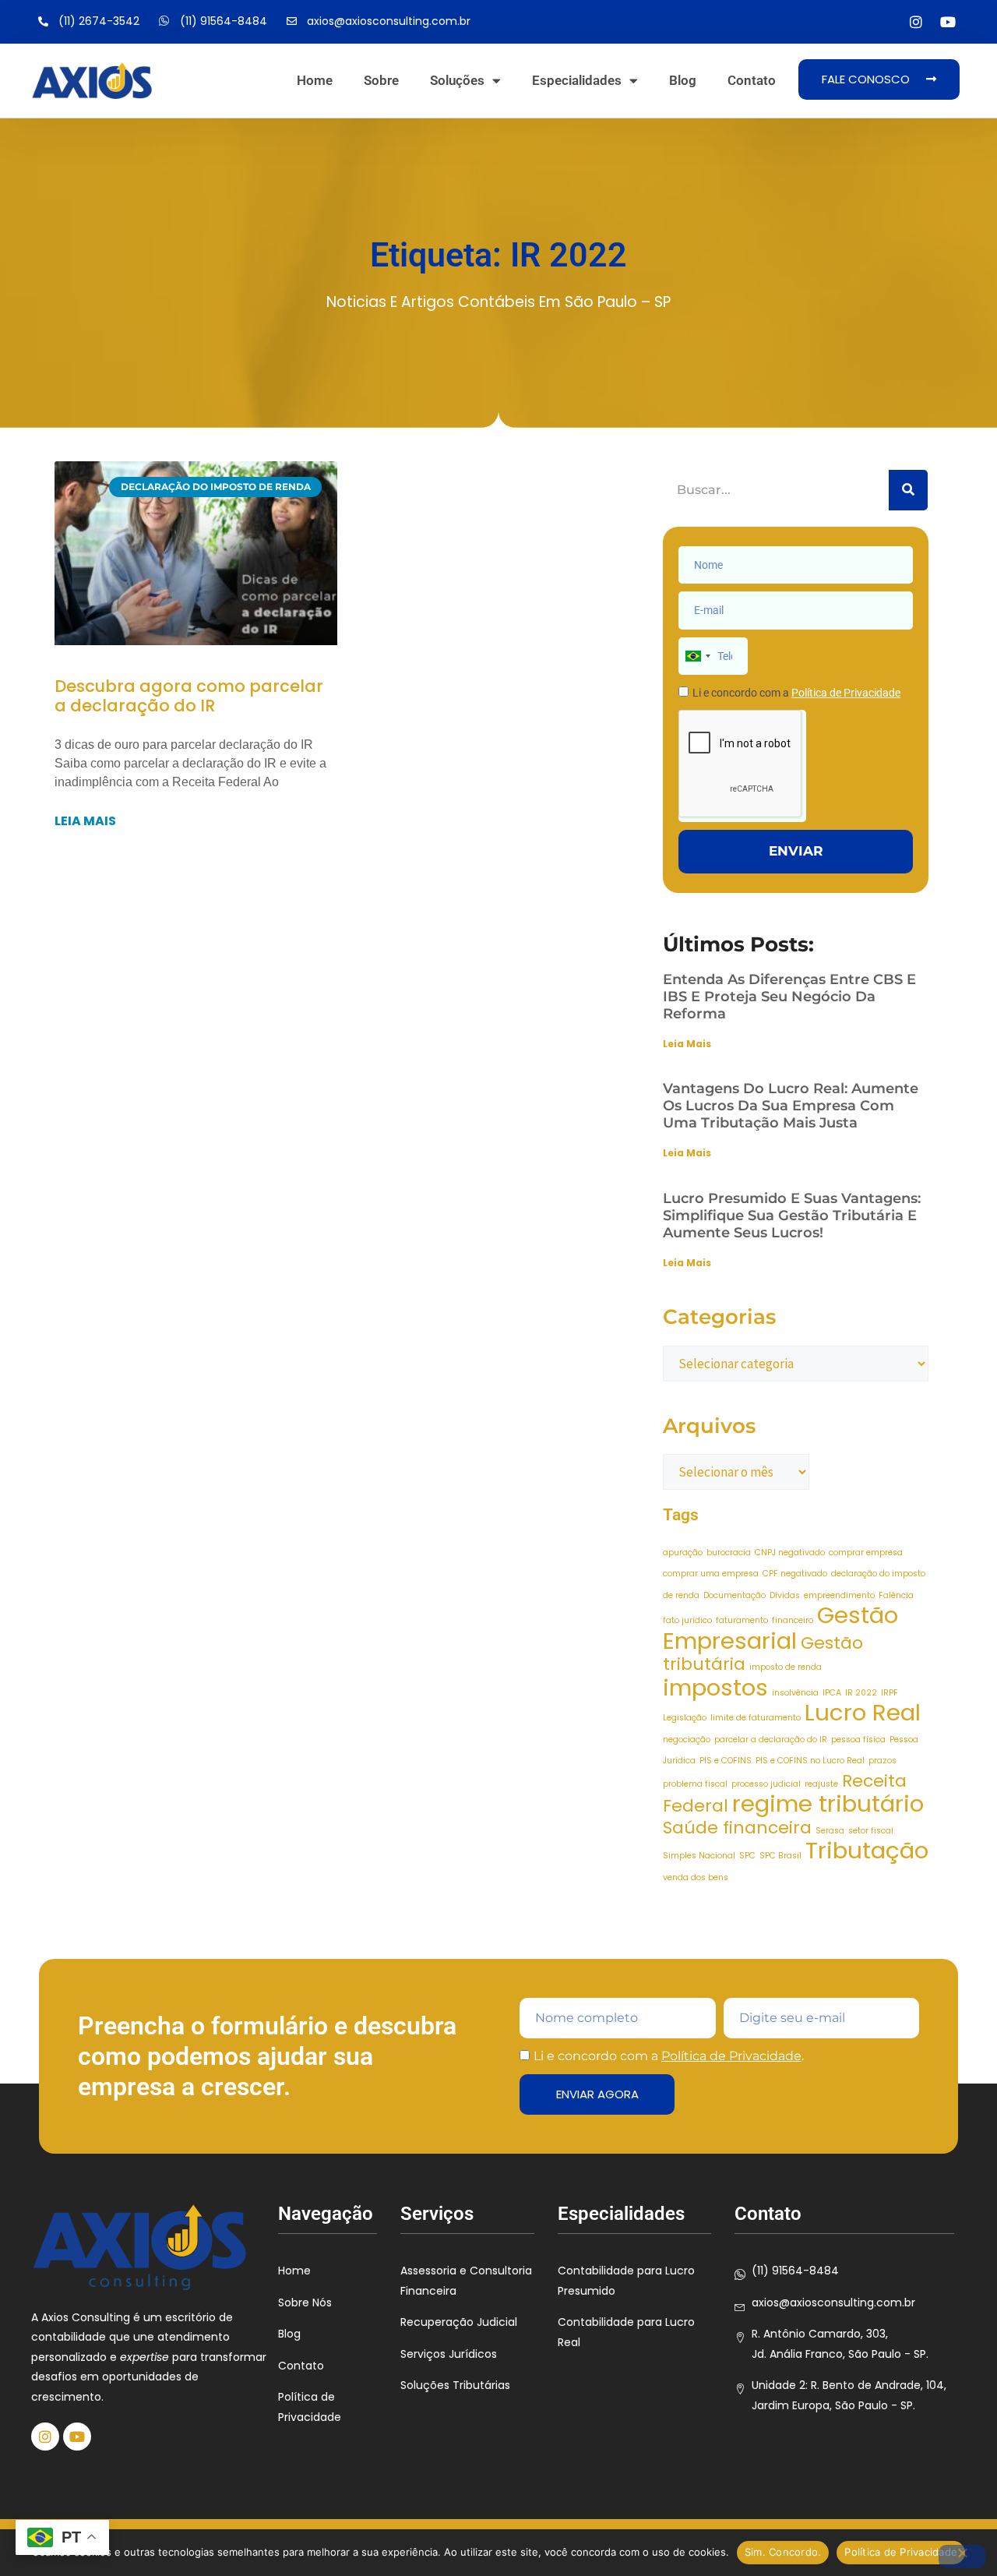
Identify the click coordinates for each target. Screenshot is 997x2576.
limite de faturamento (756, 1718)
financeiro (793, 1620)
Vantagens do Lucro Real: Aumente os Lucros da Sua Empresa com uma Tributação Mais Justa (791, 1106)
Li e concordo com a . (669, 2056)
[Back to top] (962, 2468)
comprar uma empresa (711, 1574)
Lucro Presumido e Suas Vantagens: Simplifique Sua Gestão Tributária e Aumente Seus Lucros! (792, 1216)
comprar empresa (866, 1553)
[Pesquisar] (908, 490)
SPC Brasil (780, 1856)
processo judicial (766, 1784)
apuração (683, 1553)
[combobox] (697, 656)
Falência (896, 1595)
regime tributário (828, 1803)
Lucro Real (863, 1712)
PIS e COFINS (726, 1761)
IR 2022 (861, 1693)
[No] (962, 2557)
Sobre (381, 80)
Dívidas (785, 1595)
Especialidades (577, 80)
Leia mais (85, 821)
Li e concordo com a (796, 693)
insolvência (795, 1693)
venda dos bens (696, 1877)
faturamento (742, 1620)
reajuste (821, 1784)
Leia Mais (687, 1044)
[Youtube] (948, 22)
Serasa (830, 1831)
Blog (683, 80)
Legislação (685, 1718)
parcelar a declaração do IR (771, 1740)
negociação (687, 1740)
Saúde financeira (737, 1828)
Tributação (867, 1850)
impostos (715, 1687)
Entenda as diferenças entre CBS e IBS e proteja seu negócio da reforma (789, 997)
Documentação (735, 1595)
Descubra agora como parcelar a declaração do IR (189, 696)
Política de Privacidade (731, 2056)
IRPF (890, 1693)
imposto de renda (786, 1667)
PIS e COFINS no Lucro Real (810, 1761)
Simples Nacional (699, 1856)
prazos (883, 1761)
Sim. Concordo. (783, 2552)
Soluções (457, 80)
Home (315, 80)
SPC (747, 1856)
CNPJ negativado (790, 1553)
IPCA (832, 1693)
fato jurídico (687, 1620)
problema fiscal (695, 1784)
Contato (752, 80)
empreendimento (839, 1595)
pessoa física (858, 1740)
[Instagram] (916, 22)
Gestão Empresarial (780, 1628)
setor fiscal (871, 1831)
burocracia (729, 1553)
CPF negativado (795, 1574)
